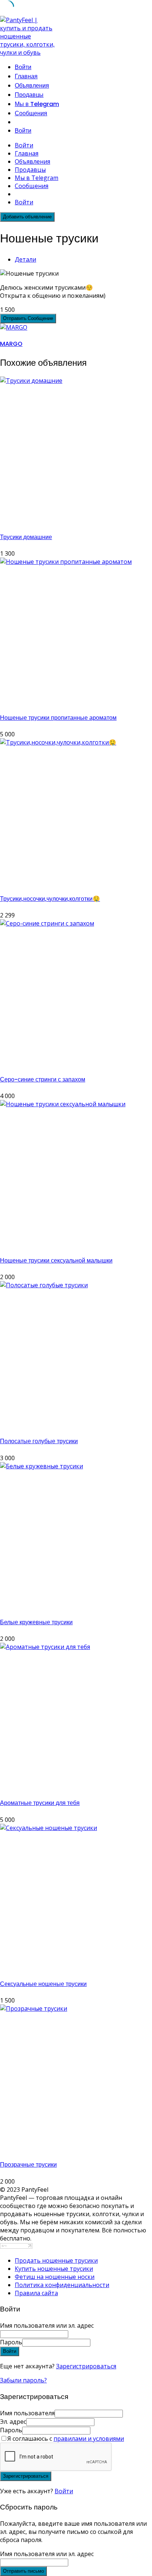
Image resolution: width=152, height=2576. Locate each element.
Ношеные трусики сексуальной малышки (56, 1260)
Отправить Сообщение (28, 318)
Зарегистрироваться (86, 2366)
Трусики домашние (26, 537)
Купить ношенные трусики (54, 2269)
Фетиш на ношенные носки (55, 2277)
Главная (26, 76)
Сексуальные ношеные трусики (43, 1984)
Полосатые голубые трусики (39, 1441)
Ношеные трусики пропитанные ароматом (58, 718)
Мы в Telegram (37, 104)
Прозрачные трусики (28, 2165)
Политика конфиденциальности (62, 2285)
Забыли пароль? (23, 2380)
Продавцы (29, 95)
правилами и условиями (89, 2439)
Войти (64, 2491)
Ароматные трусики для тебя (40, 1803)
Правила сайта (36, 2293)
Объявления (32, 86)
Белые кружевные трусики (36, 1622)
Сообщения (31, 113)
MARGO (11, 344)
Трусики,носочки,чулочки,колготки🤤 (50, 899)
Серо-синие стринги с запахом (43, 1079)
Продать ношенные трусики (56, 2260)
